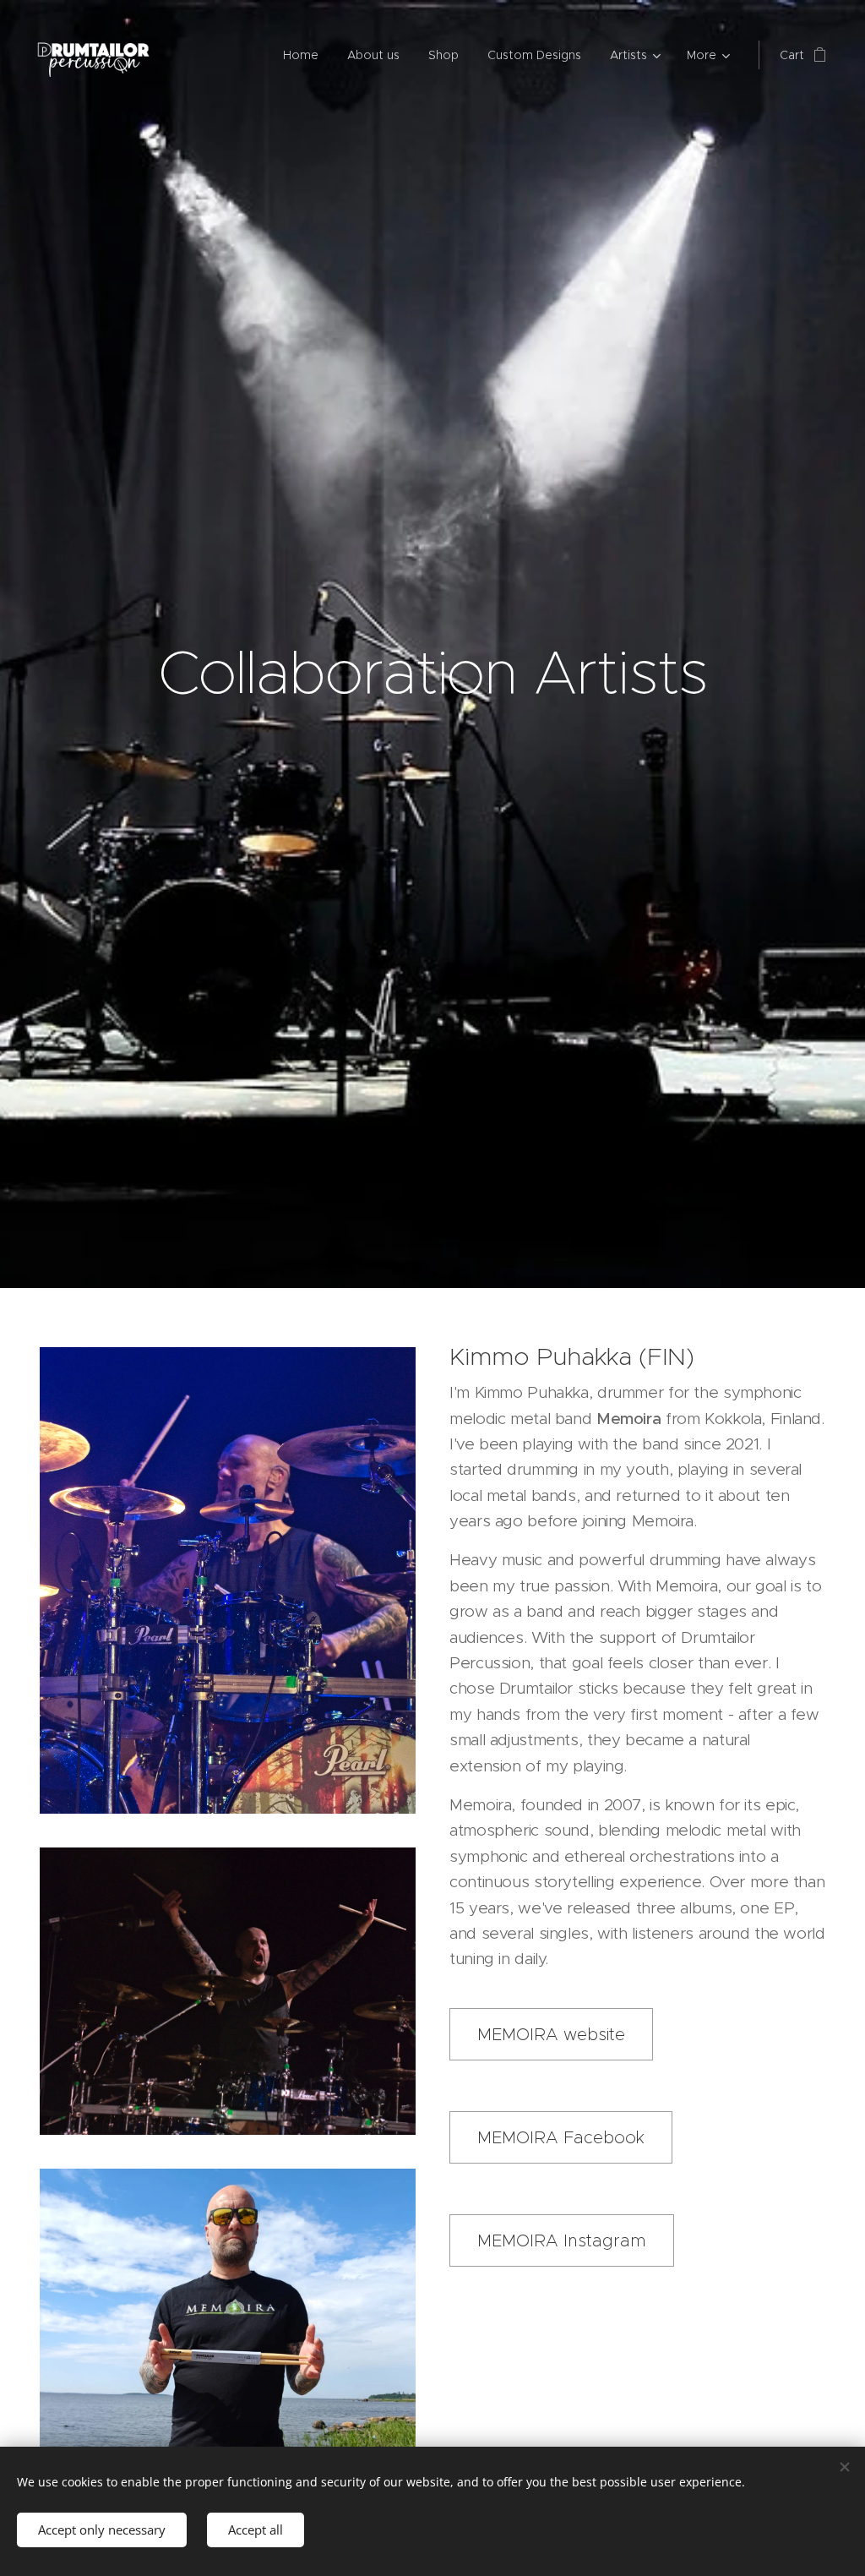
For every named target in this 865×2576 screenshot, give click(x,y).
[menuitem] (301, 55)
